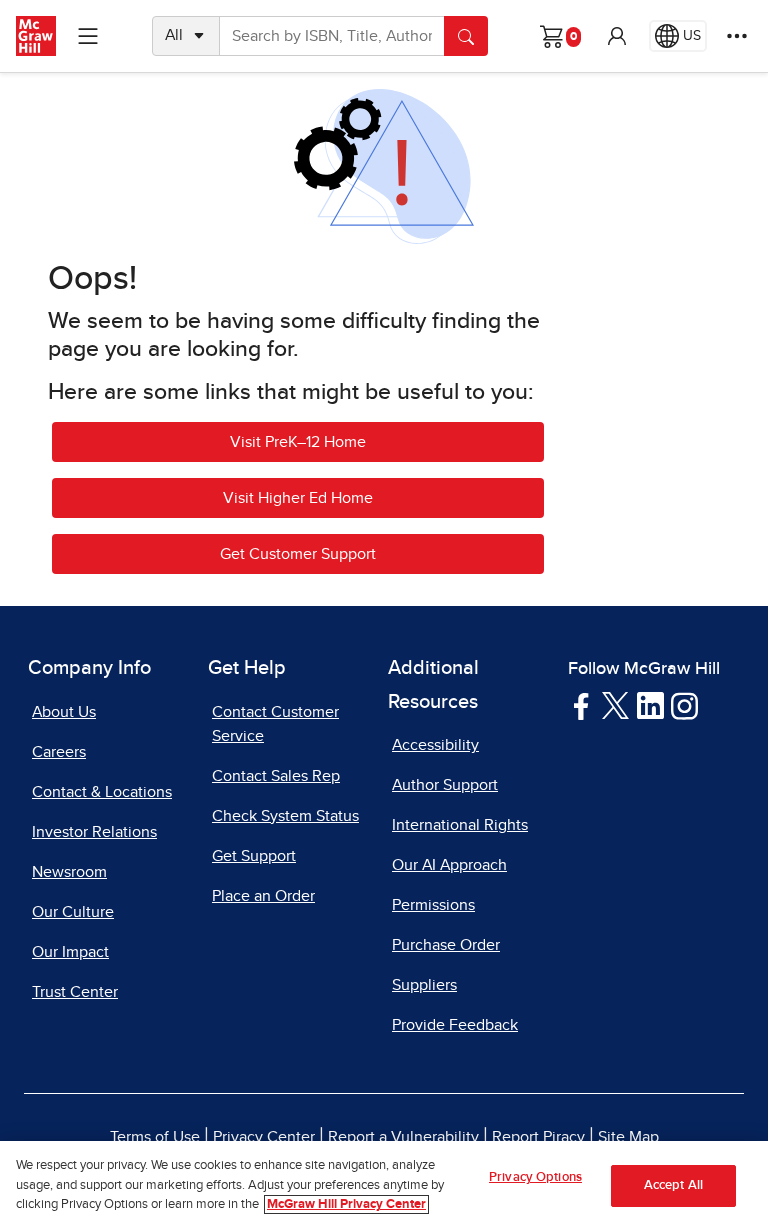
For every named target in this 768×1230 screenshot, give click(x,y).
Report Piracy (538, 1137)
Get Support (254, 856)
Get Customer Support (298, 554)
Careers (59, 752)
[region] (384, 1185)
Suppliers (424, 985)
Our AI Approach (449, 865)
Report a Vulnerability (403, 1137)
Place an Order (263, 896)
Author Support (445, 785)
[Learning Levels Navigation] (88, 36)
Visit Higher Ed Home (298, 498)
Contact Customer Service (275, 724)
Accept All (673, 1185)
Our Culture (73, 912)
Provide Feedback (455, 1025)
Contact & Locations (102, 792)
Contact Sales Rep (276, 776)
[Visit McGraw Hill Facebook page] (581, 705)
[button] (617, 36)
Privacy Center (264, 1137)
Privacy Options (535, 1177)
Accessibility (435, 745)
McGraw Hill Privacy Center (346, 1204)
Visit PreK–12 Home (298, 442)
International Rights (460, 825)
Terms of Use (155, 1137)
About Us (64, 712)
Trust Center (75, 992)
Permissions (433, 905)
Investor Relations (94, 832)
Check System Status (285, 816)
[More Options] (737, 36)
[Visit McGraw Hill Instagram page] (684, 705)
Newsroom (69, 872)
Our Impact (70, 952)
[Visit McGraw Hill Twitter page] (615, 704)
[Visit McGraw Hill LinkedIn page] (650, 705)
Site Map (628, 1137)
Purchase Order (446, 945)
